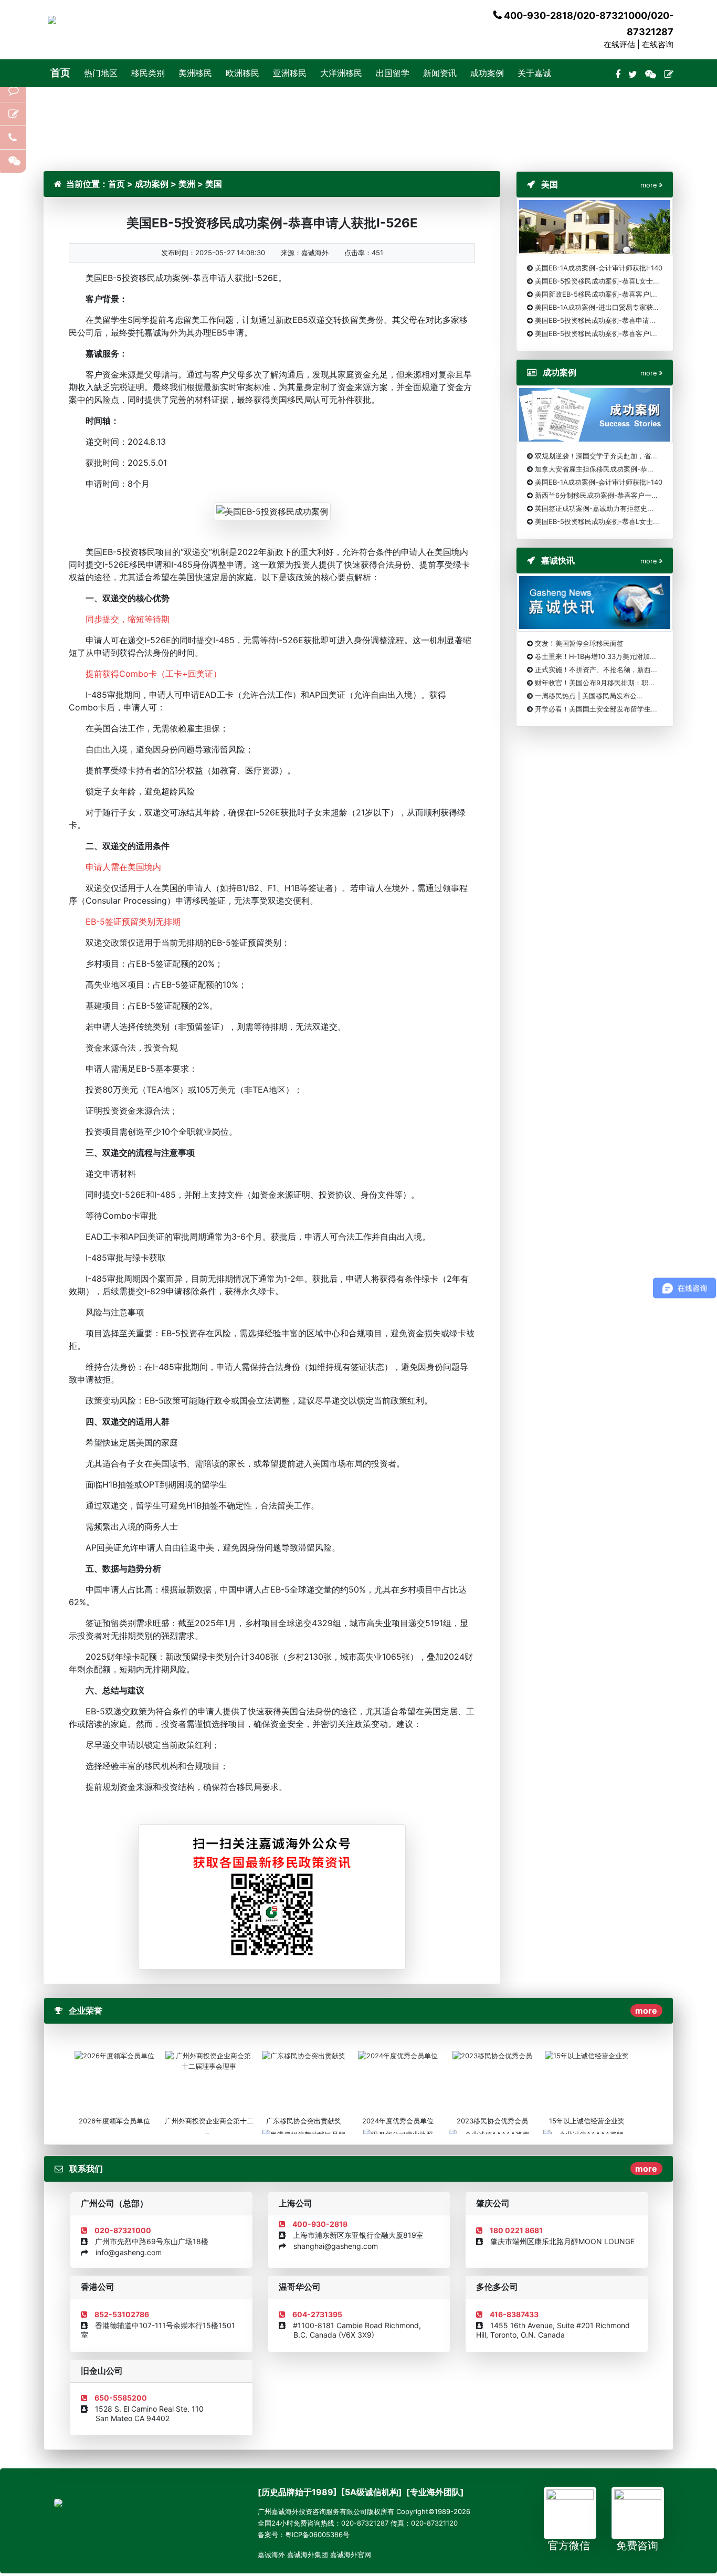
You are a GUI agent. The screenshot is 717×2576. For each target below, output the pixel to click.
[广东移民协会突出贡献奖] (304, 2056)
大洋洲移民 (341, 73)
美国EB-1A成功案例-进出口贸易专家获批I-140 (605, 307)
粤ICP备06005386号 (317, 2535)
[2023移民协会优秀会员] (492, 2056)
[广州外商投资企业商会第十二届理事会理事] (209, 2060)
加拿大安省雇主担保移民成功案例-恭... (594, 469)
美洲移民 (195, 73)
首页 (60, 73)
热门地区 (101, 73)
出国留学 (393, 73)
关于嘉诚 (534, 73)
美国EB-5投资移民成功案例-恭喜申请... (595, 320)
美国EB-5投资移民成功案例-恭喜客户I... (596, 333)
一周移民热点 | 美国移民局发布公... (589, 696)
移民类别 (148, 73)
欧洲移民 (242, 73)
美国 (214, 184)
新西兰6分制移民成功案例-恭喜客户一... (596, 495)
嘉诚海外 (271, 2554)
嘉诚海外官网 (351, 2554)
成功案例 (487, 73)
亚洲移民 (290, 73)
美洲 (187, 184)
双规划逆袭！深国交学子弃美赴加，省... (596, 456)
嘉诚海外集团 (308, 2554)
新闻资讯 (440, 73)
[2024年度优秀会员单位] (398, 2056)
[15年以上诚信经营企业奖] (587, 2056)
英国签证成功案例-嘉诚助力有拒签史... (594, 508)
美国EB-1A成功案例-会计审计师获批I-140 (599, 268)
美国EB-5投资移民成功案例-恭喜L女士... (597, 281)
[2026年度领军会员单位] (114, 2056)
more (646, 2010)
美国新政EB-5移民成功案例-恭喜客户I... (596, 294)
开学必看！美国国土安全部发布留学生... (596, 709)
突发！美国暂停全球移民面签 (579, 643)
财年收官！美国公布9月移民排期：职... (595, 683)
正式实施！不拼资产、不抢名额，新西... (596, 669)
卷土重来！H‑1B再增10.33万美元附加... (595, 656)
